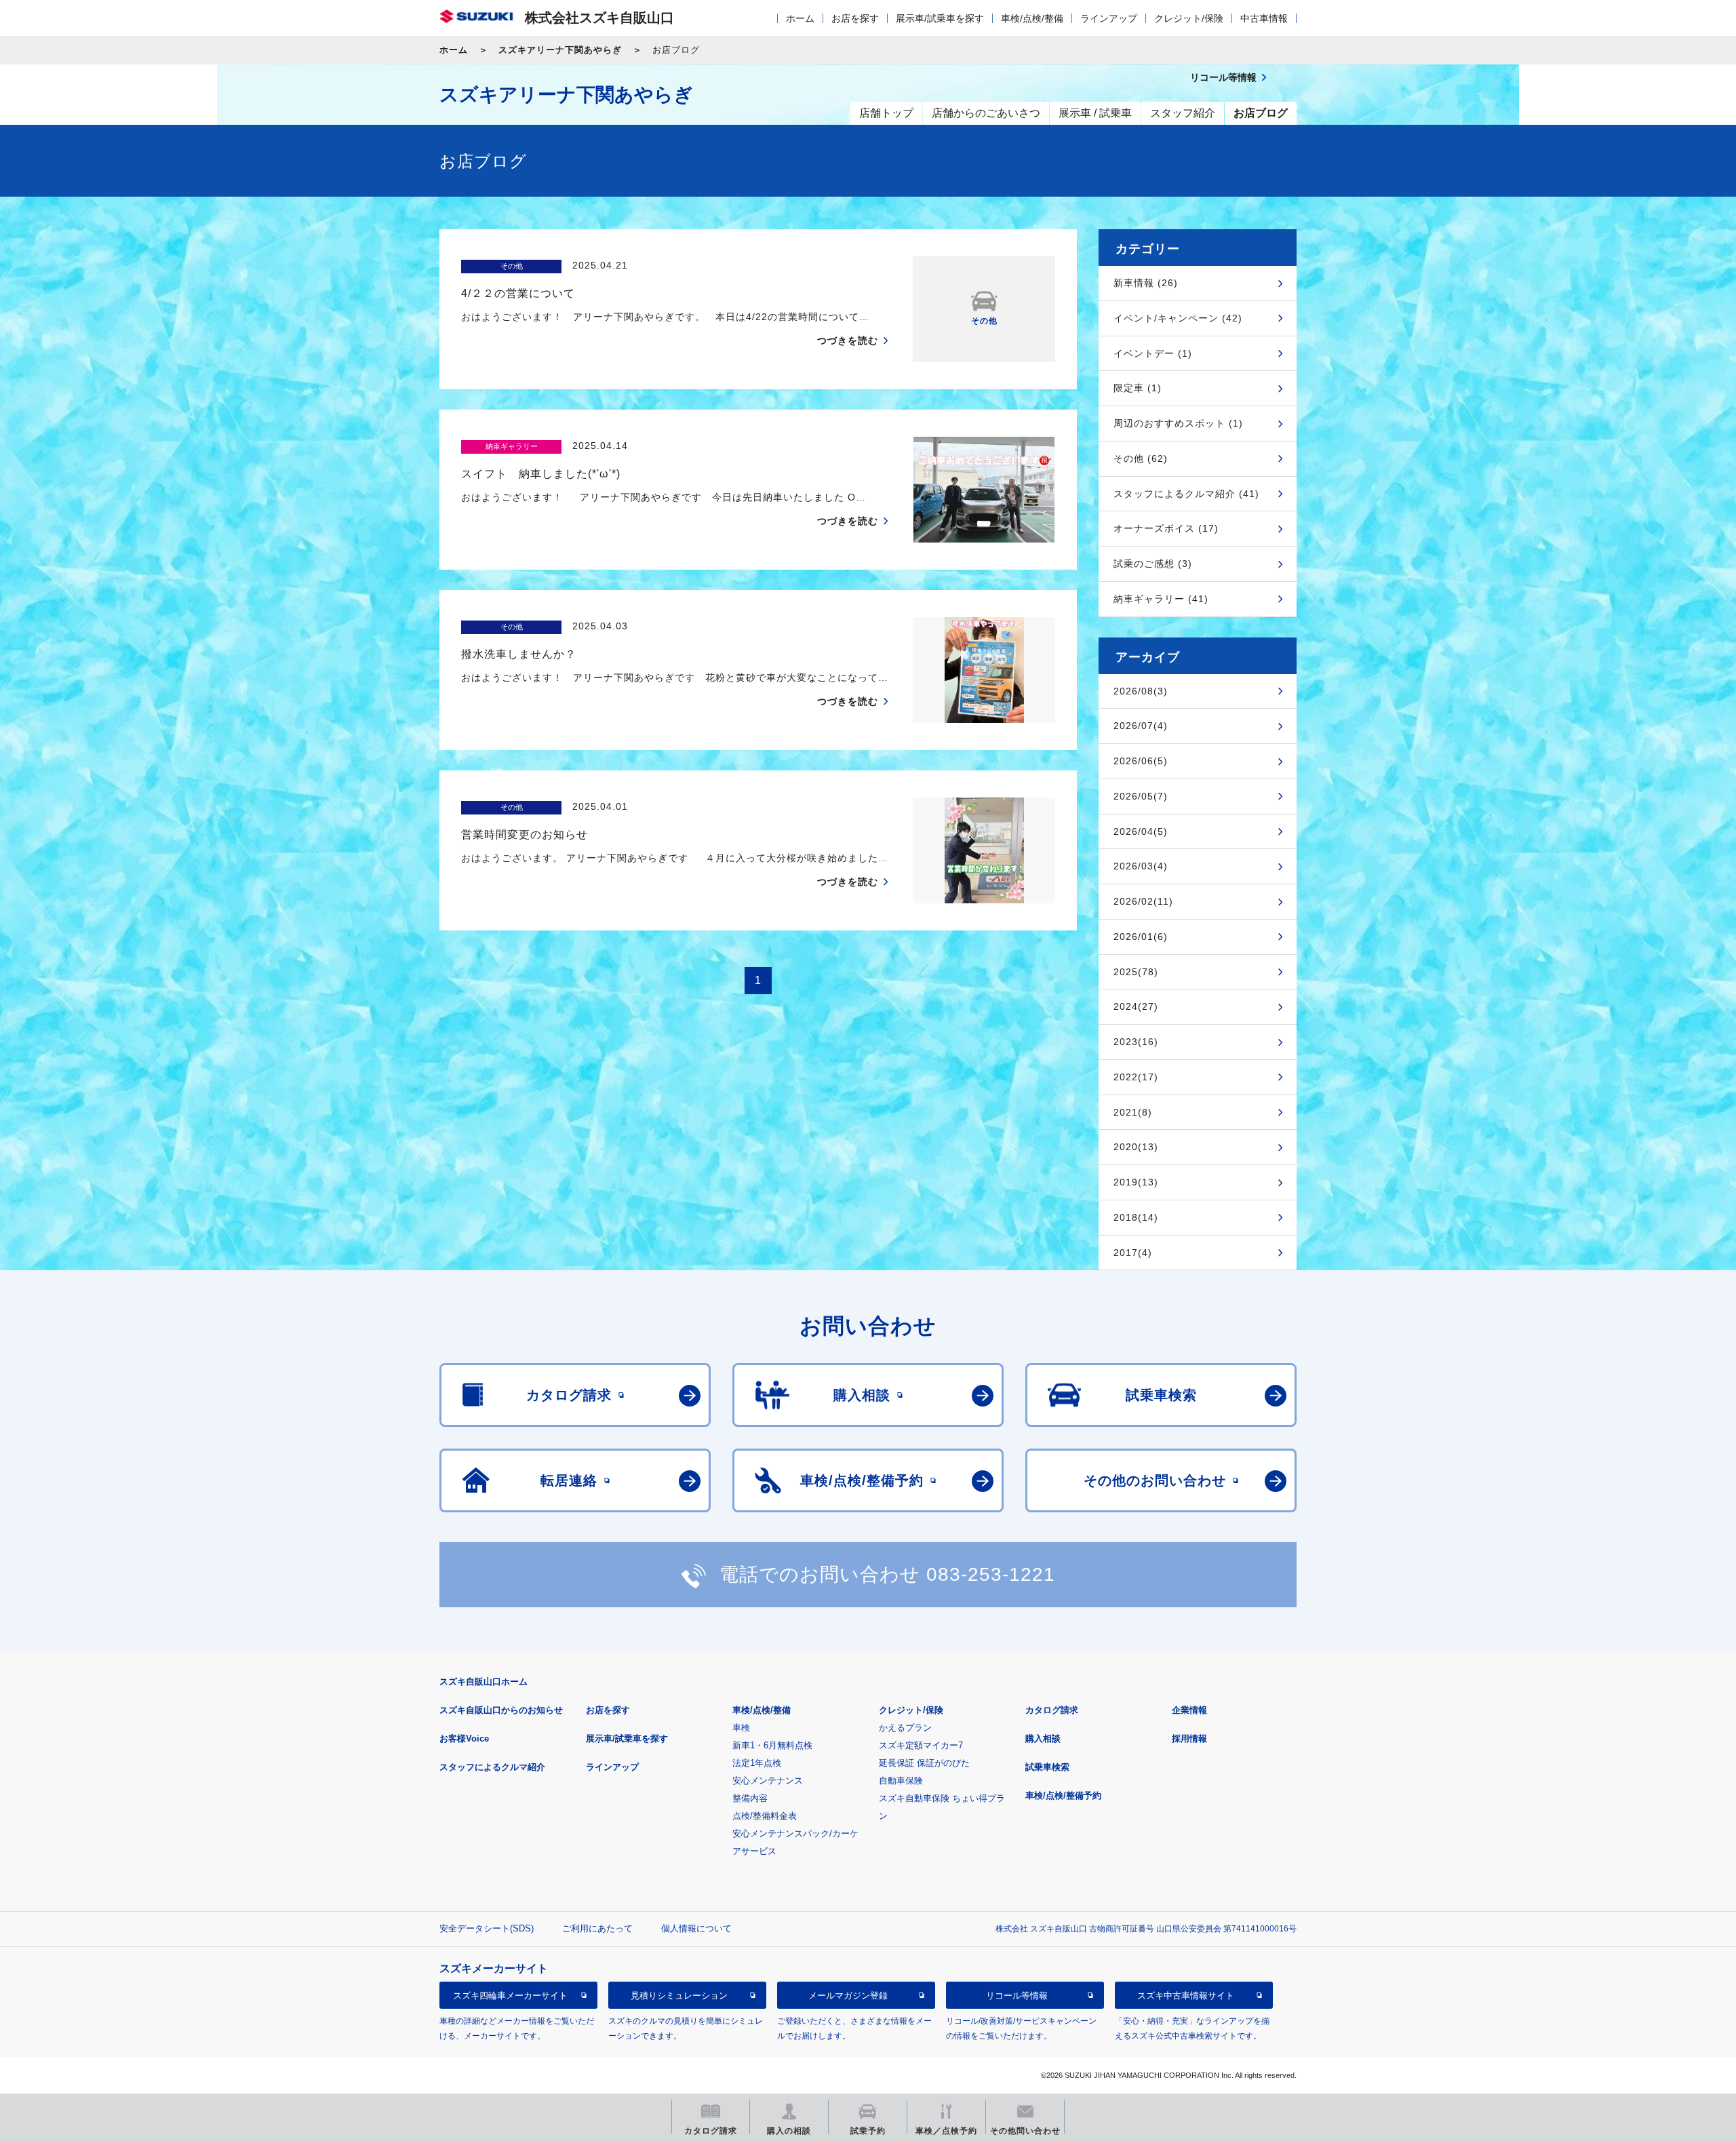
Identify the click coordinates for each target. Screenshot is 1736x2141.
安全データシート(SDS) (487, 1928)
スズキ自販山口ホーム (484, 1682)
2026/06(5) (1141, 761)
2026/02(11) (1143, 901)
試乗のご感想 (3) (1153, 564)
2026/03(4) (1141, 866)
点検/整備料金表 (765, 1816)
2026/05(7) (1141, 796)
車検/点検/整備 (1032, 18)
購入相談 (1043, 1739)
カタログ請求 (1052, 1710)
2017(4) (1133, 1253)
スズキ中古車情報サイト (1186, 1996)
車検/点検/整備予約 (1063, 1795)
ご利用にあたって (597, 1928)
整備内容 (750, 1798)
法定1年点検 (757, 1763)
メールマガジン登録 (848, 1996)
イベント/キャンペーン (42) (1178, 318)
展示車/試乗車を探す (940, 18)
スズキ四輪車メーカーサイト (510, 1996)
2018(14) (1136, 1217)
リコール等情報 (1017, 1996)
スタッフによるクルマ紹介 (492, 1767)
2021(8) (1133, 1112)
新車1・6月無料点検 (772, 1745)
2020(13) (1136, 1147)
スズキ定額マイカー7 (921, 1745)
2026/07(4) (1141, 726)
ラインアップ (1109, 18)
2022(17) (1136, 1077)
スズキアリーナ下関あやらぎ (560, 50)
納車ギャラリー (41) (1161, 599)
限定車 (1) (1138, 388)
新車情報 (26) (1146, 283)
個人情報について (696, 1928)
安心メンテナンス (768, 1781)
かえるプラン (905, 1728)
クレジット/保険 (1189, 18)
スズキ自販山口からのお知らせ (501, 1710)
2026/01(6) (1141, 937)
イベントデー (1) (1153, 353)
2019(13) (1136, 1182)
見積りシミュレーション (679, 1996)
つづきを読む (848, 340)
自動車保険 (901, 1781)
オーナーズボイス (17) (1166, 528)
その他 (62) (1141, 458)
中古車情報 (1264, 18)
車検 (741, 1728)
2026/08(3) (1141, 691)
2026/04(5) (1141, 831)
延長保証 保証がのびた (924, 1763)
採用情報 (1189, 1739)
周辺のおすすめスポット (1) (1178, 423)
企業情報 (1189, 1710)
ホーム (800, 18)
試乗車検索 (1047, 1767)
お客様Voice (464, 1739)
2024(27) (1136, 1006)
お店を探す (855, 18)
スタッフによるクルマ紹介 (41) (1186, 494)
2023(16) (1136, 1042)
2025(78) (1136, 972)
